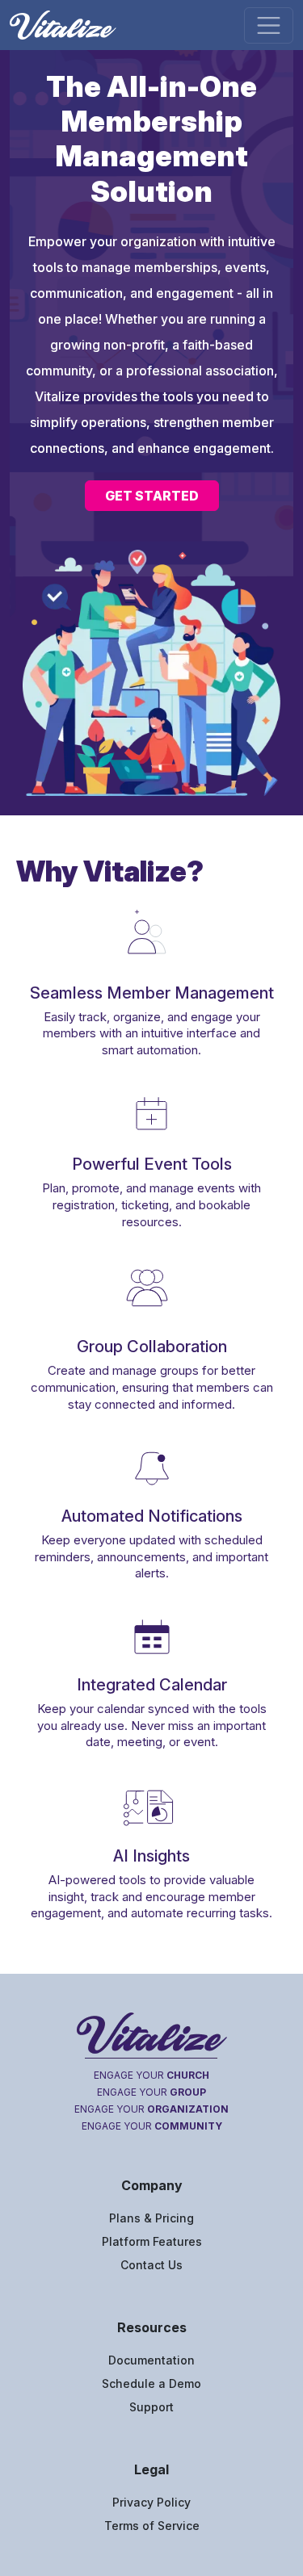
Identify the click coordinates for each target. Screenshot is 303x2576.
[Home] (69, 25)
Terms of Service (152, 2526)
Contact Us (151, 2265)
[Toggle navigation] (269, 25)
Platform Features (152, 2241)
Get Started (152, 496)
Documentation (151, 2360)
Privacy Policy (151, 2502)
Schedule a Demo (151, 2383)
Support (151, 2407)
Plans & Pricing (151, 2218)
